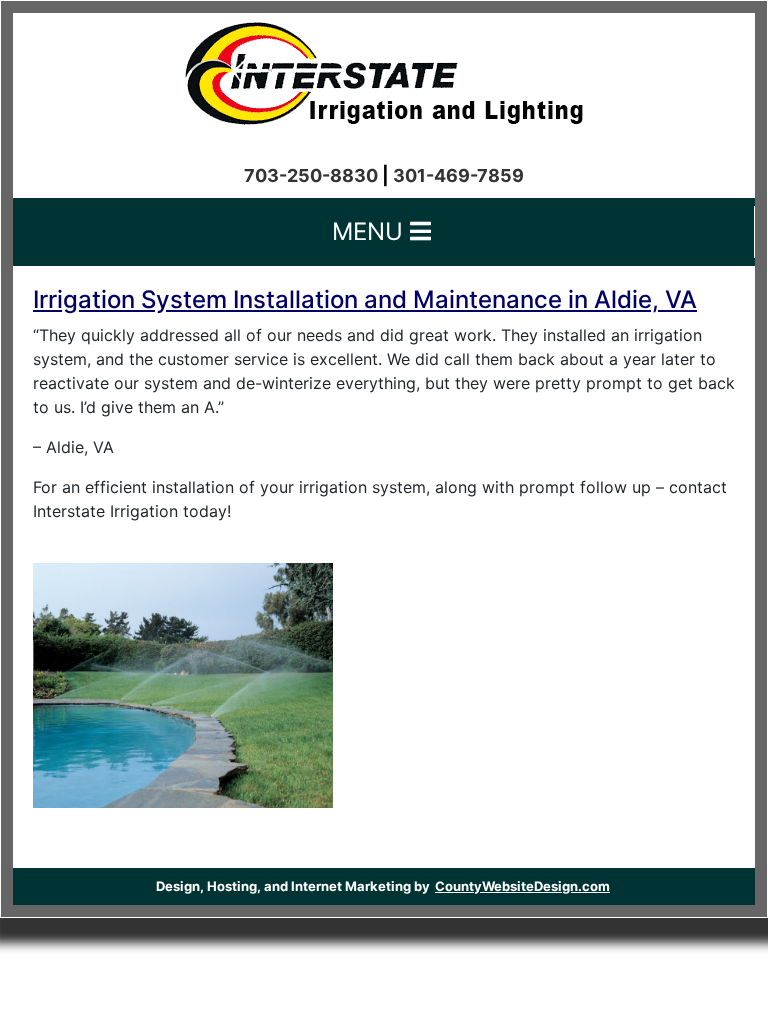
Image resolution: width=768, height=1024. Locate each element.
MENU (371, 231)
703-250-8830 (311, 175)
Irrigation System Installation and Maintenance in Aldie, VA (365, 299)
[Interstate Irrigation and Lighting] (384, 68)
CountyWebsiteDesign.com (522, 886)
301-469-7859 (458, 175)
